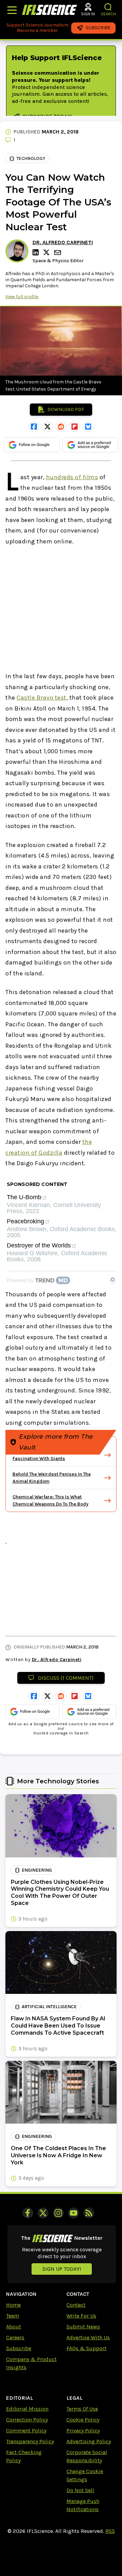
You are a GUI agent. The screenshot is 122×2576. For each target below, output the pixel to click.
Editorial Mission (27, 2409)
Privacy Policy (83, 2430)
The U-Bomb (24, 1197)
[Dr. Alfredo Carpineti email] (58, 253)
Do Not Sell (80, 2490)
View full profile (22, 297)
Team (13, 2316)
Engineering (37, 1870)
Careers (15, 2337)
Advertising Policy (89, 2441)
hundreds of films (72, 477)
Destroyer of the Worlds (39, 1246)
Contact (76, 2305)
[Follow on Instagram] (58, 2213)
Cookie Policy (83, 2420)
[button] (108, 7)
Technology (31, 158)
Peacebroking (25, 1221)
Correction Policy (27, 2420)
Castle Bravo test (42, 698)
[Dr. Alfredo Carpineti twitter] (47, 252)
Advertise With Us (88, 2337)
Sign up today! (62, 2269)
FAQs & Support (86, 2348)
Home (13, 2305)
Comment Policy (26, 2430)
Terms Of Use (82, 2409)
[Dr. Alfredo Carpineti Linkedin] (37, 252)
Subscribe (19, 2348)
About (14, 2327)
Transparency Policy (30, 2441)
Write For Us (81, 2316)
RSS (110, 2531)
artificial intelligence (49, 2007)
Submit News (83, 2327)
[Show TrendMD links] (113, 1279)
